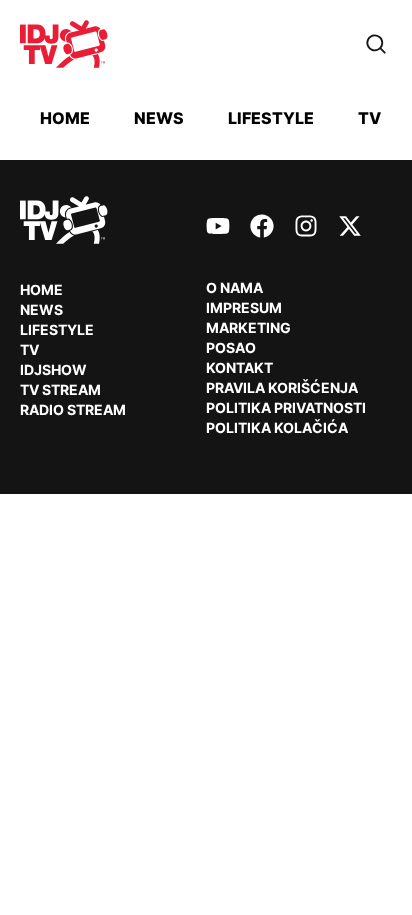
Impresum (244, 307)
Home (65, 118)
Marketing (248, 327)
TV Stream (60, 389)
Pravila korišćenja (282, 387)
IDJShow (53, 369)
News (159, 118)
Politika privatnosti (286, 407)
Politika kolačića (277, 427)
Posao (231, 347)
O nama (234, 287)
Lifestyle (271, 118)
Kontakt (239, 367)
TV (369, 118)
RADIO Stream (73, 409)
